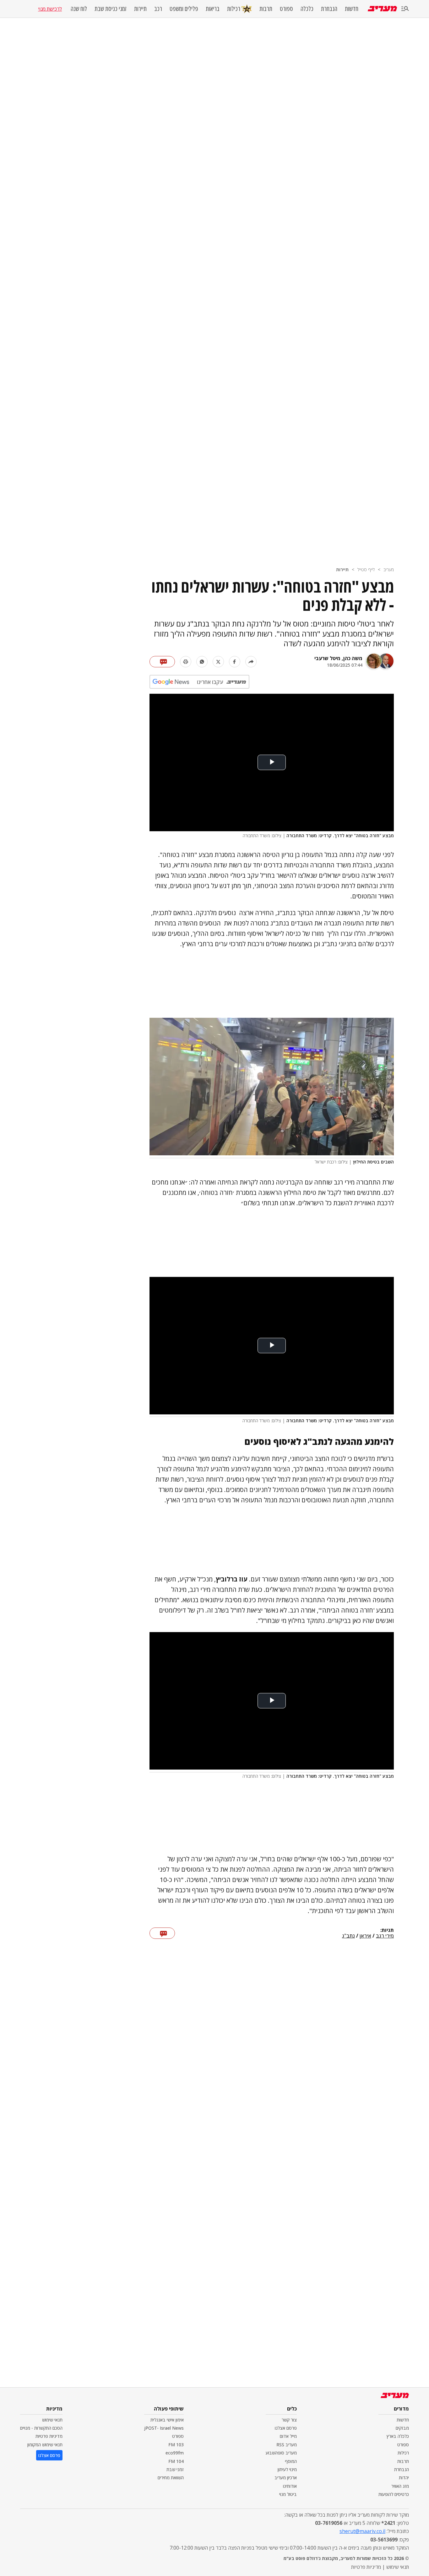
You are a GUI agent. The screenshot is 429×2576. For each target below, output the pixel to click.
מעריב (389, 569)
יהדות (404, 2478)
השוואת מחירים (171, 2478)
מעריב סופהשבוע (281, 2453)
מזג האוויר (400, 2486)
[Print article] (186, 662)
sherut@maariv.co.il (362, 2531)
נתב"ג (348, 1936)
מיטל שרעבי (327, 658)
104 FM (176, 2461)
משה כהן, (351, 658)
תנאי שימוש (52, 2420)
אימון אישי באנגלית (167, 2420)
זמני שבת (175, 2469)
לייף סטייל (366, 569)
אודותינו (290, 2486)
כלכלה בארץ (398, 2436)
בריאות (213, 9)
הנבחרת (329, 9)
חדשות (352, 9)
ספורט (286, 9)
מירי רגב (385, 1936)
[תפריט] (405, 9)
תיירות (140, 9)
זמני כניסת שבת (111, 9)
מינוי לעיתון (287, 2469)
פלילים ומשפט (184, 9)
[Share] (251, 662)
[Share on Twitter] (218, 662)
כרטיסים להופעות (394, 2494)
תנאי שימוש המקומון (45, 2445)
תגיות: (387, 1930)
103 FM (176, 2445)
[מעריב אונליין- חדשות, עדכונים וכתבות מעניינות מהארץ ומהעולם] (382, 9)
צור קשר (289, 2420)
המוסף (291, 2461)
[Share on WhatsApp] (202, 662)
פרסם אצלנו (286, 2428)
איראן (365, 1936)
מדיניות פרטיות (49, 2436)
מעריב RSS (287, 2445)
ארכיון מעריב (286, 2478)
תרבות (266, 9)
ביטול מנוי (288, 2494)
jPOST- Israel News (164, 2428)
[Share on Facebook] (235, 662)
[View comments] (162, 662)
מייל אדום (288, 2436)
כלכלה (307, 9)
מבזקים (402, 2428)
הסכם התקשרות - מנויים (41, 2428)
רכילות (234, 9)
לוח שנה (79, 9)
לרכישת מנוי (50, 9)
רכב (158, 9)
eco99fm (175, 2453)
